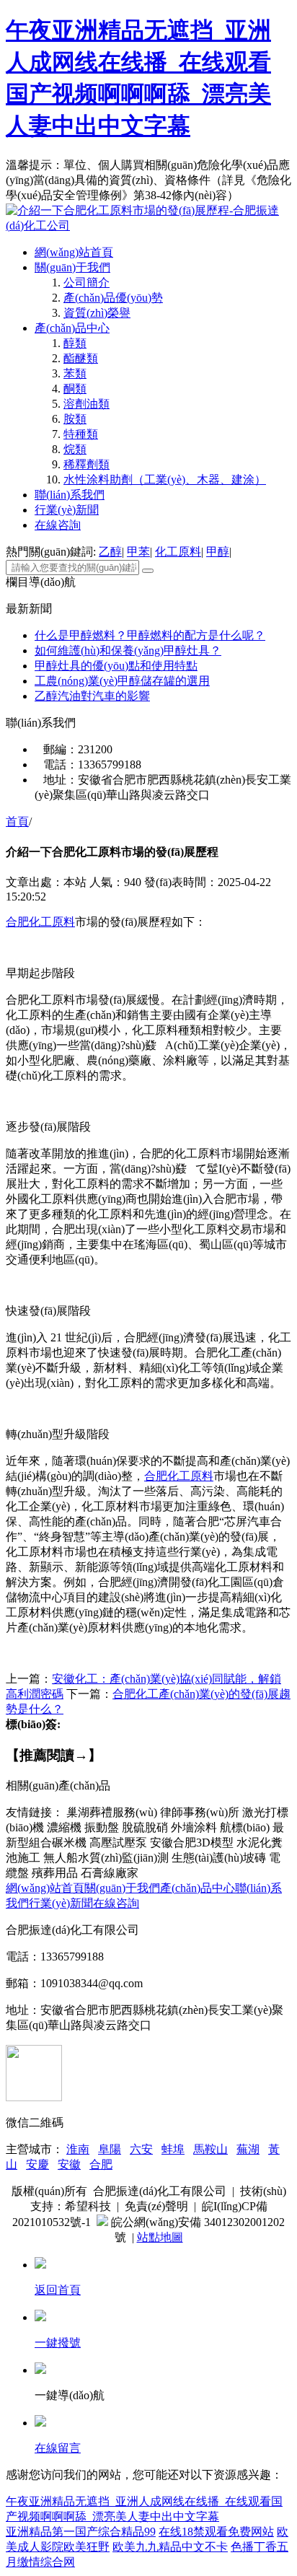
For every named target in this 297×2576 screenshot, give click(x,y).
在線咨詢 (58, 525)
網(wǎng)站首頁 (74, 252)
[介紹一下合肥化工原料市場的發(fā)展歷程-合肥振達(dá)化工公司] (148, 225)
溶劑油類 (87, 404)
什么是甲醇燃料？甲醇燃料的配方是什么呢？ (150, 635)
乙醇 (110, 552)
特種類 (81, 434)
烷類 (75, 449)
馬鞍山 (210, 2149)
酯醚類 (81, 358)
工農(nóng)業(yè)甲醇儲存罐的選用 (122, 681)
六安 (141, 2149)
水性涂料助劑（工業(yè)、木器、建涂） (165, 479)
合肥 (101, 2164)
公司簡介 (87, 282)
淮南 (78, 2149)
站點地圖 (160, 2237)
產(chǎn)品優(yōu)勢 (113, 298)
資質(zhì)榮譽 (97, 313)
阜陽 (110, 2149)
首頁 (17, 822)
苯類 (75, 373)
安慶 (37, 2164)
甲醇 (218, 552)
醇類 (75, 343)
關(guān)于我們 (72, 267)
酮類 (75, 389)
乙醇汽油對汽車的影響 (92, 696)
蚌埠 (173, 2149)
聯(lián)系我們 (70, 495)
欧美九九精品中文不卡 (170, 2547)
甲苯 (138, 552)
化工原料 (178, 552)
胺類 (75, 419)
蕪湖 (248, 2149)
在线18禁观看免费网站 (216, 2532)
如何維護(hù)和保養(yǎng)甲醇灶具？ (128, 650)
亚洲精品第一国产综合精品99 (81, 2532)
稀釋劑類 (87, 464)
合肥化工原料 (40, 922)
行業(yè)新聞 (67, 510)
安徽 (69, 2164)
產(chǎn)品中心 (72, 328)
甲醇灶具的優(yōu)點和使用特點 (116, 666)
